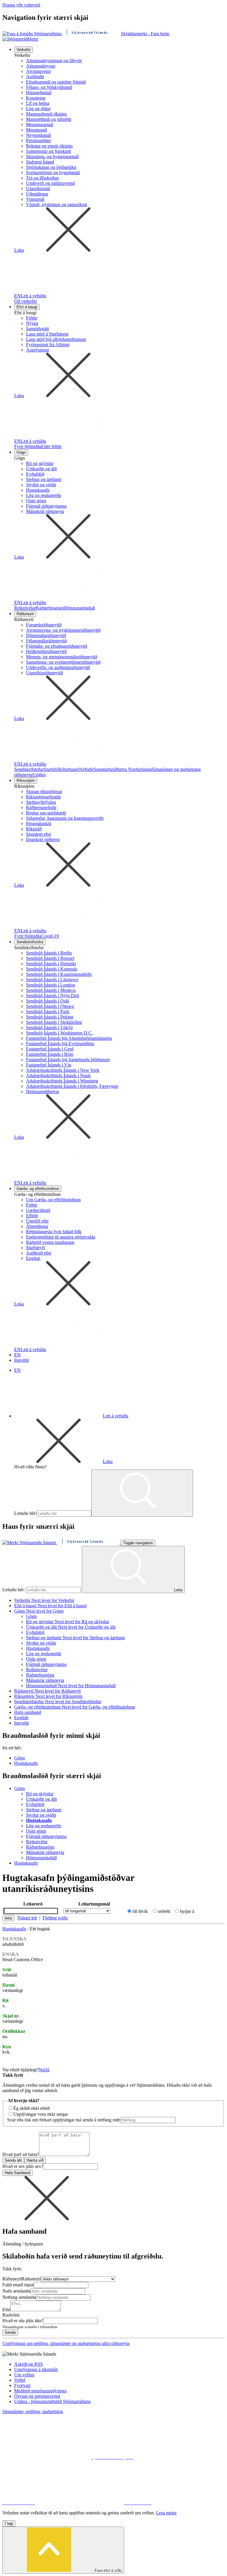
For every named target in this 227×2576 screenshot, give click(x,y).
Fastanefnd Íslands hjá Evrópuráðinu (60, 1044)
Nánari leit (27, 1918)
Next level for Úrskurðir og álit (87, 1627)
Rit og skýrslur (40, 463)
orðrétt (164, 1911)
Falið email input (18, 2285)
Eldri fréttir (51, 446)
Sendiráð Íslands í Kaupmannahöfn (59, 974)
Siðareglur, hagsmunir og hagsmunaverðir (65, 818)
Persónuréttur (38, 141)
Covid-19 (50, 936)
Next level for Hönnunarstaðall (87, 1686)
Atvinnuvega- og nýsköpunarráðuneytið (63, 630)
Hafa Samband (17, 2173)
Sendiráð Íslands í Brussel (50, 958)
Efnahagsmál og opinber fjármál (56, 82)
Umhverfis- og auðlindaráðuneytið (58, 667)
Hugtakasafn (38, 490)
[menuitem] (119, 175)
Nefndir (86, 769)
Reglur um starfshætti (46, 813)
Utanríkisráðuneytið (44, 673)
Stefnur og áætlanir (44, 479)
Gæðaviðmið (38, 1210)
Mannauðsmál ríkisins (46, 114)
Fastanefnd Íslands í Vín (49, 1065)
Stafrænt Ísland (40, 162)
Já (47, 2070)
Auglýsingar (38, 350)
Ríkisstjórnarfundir (43, 797)
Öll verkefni (25, 301)
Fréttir (32, 318)
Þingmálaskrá (39, 823)
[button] (47, 2219)
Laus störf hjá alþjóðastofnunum (56, 339)
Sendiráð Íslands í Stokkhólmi (54, 1022)
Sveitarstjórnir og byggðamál (53, 173)
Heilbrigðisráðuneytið (46, 651)
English (33, 1258)
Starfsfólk (53, 769)
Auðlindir (35, 77)
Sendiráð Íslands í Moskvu (51, 990)
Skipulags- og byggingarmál (52, 157)
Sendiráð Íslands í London (51, 985)
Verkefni (23, 50)
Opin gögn (36, 501)
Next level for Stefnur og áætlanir (94, 1638)
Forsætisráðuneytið (44, 625)
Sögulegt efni (38, 834)
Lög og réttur (38, 109)
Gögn (21, 452)
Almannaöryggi (41, 66)
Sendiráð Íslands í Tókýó (49, 1028)
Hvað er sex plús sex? (23, 2166)
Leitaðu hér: (25, 1513)
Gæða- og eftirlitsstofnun (38, 1189)
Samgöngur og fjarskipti (48, 151)
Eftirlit (32, 1216)
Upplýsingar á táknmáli (36, 2369)
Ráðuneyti (25, 614)
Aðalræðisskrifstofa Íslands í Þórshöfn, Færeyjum (72, 1086)
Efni (6, 2310)
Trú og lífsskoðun (42, 178)
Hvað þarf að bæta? (21, 2154)
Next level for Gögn (45, 1611)
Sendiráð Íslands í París (48, 1012)
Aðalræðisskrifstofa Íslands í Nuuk (58, 1076)
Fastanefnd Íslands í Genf (50, 1049)
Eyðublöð (35, 474)
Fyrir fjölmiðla (28, 446)
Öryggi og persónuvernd (37, 2396)
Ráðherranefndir (41, 807)
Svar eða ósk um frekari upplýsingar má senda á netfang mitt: (64, 2120)
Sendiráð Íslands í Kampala (52, 969)
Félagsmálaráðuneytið (46, 641)
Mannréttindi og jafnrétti (49, 119)
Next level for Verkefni (53, 1600)
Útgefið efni (37, 1221)
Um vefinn (24, 2375)
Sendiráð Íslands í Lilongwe (52, 980)
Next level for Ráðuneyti (58, 1691)
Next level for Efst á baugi (62, 1606)
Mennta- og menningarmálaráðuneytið (62, 657)
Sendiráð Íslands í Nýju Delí (52, 996)
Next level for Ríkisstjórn (59, 1696)
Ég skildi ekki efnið (31, 2108)
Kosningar (36, 98)
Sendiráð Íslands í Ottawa (50, 1006)
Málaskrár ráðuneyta (45, 511)
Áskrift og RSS (29, 2364)
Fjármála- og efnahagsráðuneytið (57, 646)
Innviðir (22, 1360)
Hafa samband (28, 1712)
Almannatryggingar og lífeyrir (54, 61)
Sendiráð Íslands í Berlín (49, 953)
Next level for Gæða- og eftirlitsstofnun (98, 1707)
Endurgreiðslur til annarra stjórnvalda (61, 1237)
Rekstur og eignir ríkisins (49, 146)
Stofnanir (70, 769)
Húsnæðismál (39, 93)
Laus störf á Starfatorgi (47, 334)
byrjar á (187, 1911)
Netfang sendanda (19, 2297)
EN (17, 296)
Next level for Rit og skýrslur (82, 1622)
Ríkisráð (34, 829)
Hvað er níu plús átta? (23, 2321)
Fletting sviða (55, 1918)
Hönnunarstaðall (80, 608)
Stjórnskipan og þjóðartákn (51, 167)
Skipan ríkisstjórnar (44, 791)
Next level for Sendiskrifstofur (73, 1702)
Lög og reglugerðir (44, 495)
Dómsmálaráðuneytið (46, 635)
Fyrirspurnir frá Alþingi (48, 345)
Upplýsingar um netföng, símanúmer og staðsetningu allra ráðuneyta (66, 2343)
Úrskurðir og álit (41, 469)
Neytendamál (38, 135)
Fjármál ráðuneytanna (46, 506)
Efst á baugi (27, 307)
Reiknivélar (25, 608)
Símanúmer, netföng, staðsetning (33, 2411)
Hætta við (35, 2160)
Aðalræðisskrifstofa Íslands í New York (63, 1070)
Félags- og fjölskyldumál (49, 87)
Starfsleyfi (35, 1248)
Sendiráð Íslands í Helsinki (51, 964)
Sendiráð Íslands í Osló (48, 1001)
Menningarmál (40, 125)
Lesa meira (166, 2513)
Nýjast (32, 323)
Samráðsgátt (37, 329)
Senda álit (13, 2160)
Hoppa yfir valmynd (21, 5)
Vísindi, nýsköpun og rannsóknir (57, 204)
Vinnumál (35, 199)
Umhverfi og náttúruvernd (50, 183)
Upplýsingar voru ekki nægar (41, 2114)
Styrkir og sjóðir (41, 485)
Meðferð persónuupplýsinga (40, 2391)
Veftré (20, 2380)
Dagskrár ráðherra (43, 839)
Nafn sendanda (16, 2291)
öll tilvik (140, 1911)
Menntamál (37, 130)
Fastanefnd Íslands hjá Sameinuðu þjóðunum (68, 1060)
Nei (42, 2070)
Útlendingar (37, 194)
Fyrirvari (22, 2385)
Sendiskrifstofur (29, 769)
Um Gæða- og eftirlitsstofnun (53, 1200)
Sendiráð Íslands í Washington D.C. (59, 1033)
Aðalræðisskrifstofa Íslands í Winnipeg (62, 1081)
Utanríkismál (38, 189)
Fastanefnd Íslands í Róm (50, 1054)
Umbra (39, 775)
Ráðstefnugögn (50, 608)
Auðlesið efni (39, 1253)
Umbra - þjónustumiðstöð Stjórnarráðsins (52, 2401)
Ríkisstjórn (26, 781)
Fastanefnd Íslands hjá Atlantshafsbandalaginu (69, 1038)
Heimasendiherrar (43, 1091)
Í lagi (9, 2523)
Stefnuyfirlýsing (41, 802)
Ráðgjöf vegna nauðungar (50, 1242)
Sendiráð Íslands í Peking (50, 1017)
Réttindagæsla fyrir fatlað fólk (54, 1232)
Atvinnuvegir (38, 71)
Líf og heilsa (38, 103)
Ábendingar (37, 1226)
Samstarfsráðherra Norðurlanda (123, 769)
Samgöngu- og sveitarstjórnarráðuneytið (63, 662)
